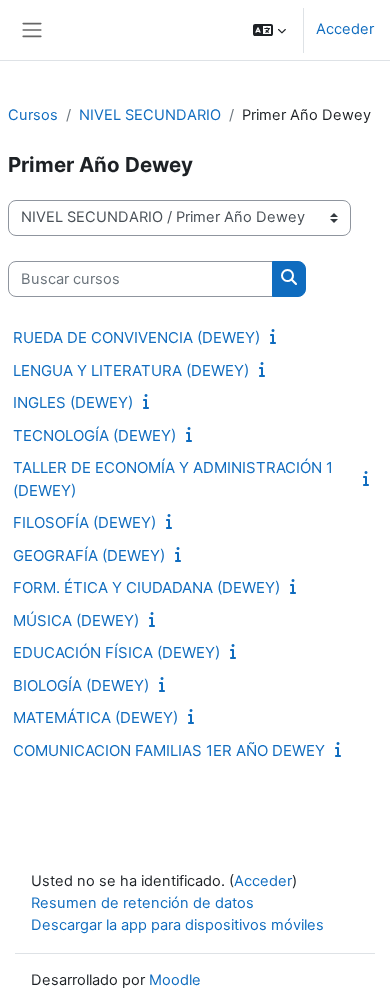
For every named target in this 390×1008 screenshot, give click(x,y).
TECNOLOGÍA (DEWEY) (94, 435)
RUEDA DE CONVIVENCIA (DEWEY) (136, 337)
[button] (269, 30)
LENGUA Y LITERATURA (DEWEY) (131, 370)
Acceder (345, 29)
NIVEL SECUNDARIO (150, 115)
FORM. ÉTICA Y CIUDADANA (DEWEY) (146, 587)
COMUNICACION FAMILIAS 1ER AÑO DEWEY (169, 750)
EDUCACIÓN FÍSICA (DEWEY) (116, 652)
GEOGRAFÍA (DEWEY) (89, 555)
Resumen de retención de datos (142, 903)
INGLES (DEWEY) (73, 402)
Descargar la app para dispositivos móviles (177, 925)
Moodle (175, 980)
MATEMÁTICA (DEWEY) (95, 717)
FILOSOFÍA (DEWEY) (84, 522)
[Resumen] (277, 337)
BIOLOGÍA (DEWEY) (81, 685)
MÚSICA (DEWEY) (76, 620)
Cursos (33, 115)
